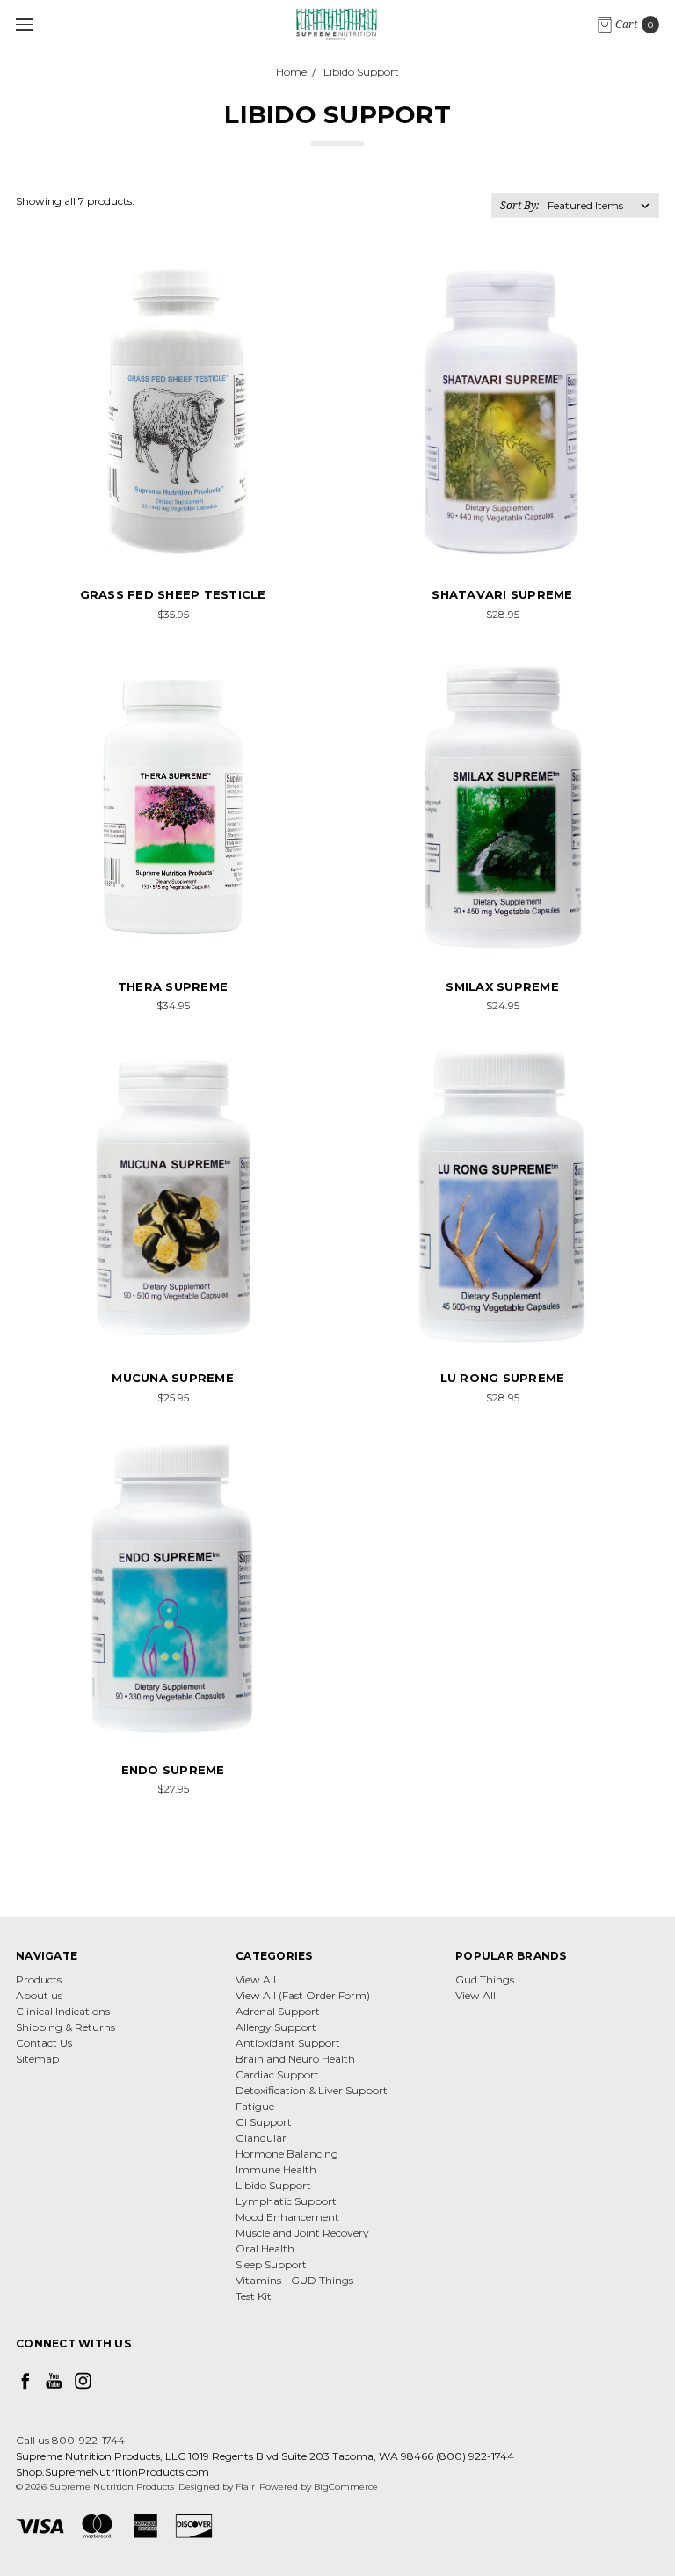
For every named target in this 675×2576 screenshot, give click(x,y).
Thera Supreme (173, 986)
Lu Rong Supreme (503, 1378)
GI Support (264, 2122)
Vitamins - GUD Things (294, 2280)
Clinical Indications (63, 2011)
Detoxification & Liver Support (312, 2090)
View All (256, 1979)
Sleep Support (271, 2264)
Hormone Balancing (287, 2154)
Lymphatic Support (286, 2201)
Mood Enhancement (287, 2217)
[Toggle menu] (24, 24)
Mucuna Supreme (173, 1378)
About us (39, 1995)
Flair (245, 2487)
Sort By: (519, 205)
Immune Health (276, 2169)
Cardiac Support (277, 2074)
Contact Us (44, 2043)
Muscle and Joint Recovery (302, 2233)
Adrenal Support (278, 2011)
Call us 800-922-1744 (70, 2440)
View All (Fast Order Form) (303, 1995)
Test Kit (254, 2296)
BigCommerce (346, 2487)
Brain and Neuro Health (295, 2059)
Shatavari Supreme (502, 594)
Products (39, 1979)
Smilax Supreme (502, 986)
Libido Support (273, 2185)
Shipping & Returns (65, 2027)
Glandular (261, 2138)
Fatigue (255, 2106)
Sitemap (37, 2059)
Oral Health (265, 2249)
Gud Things (485, 1979)
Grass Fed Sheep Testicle (173, 594)
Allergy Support (276, 2027)
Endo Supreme (173, 1770)
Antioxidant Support (288, 2043)
